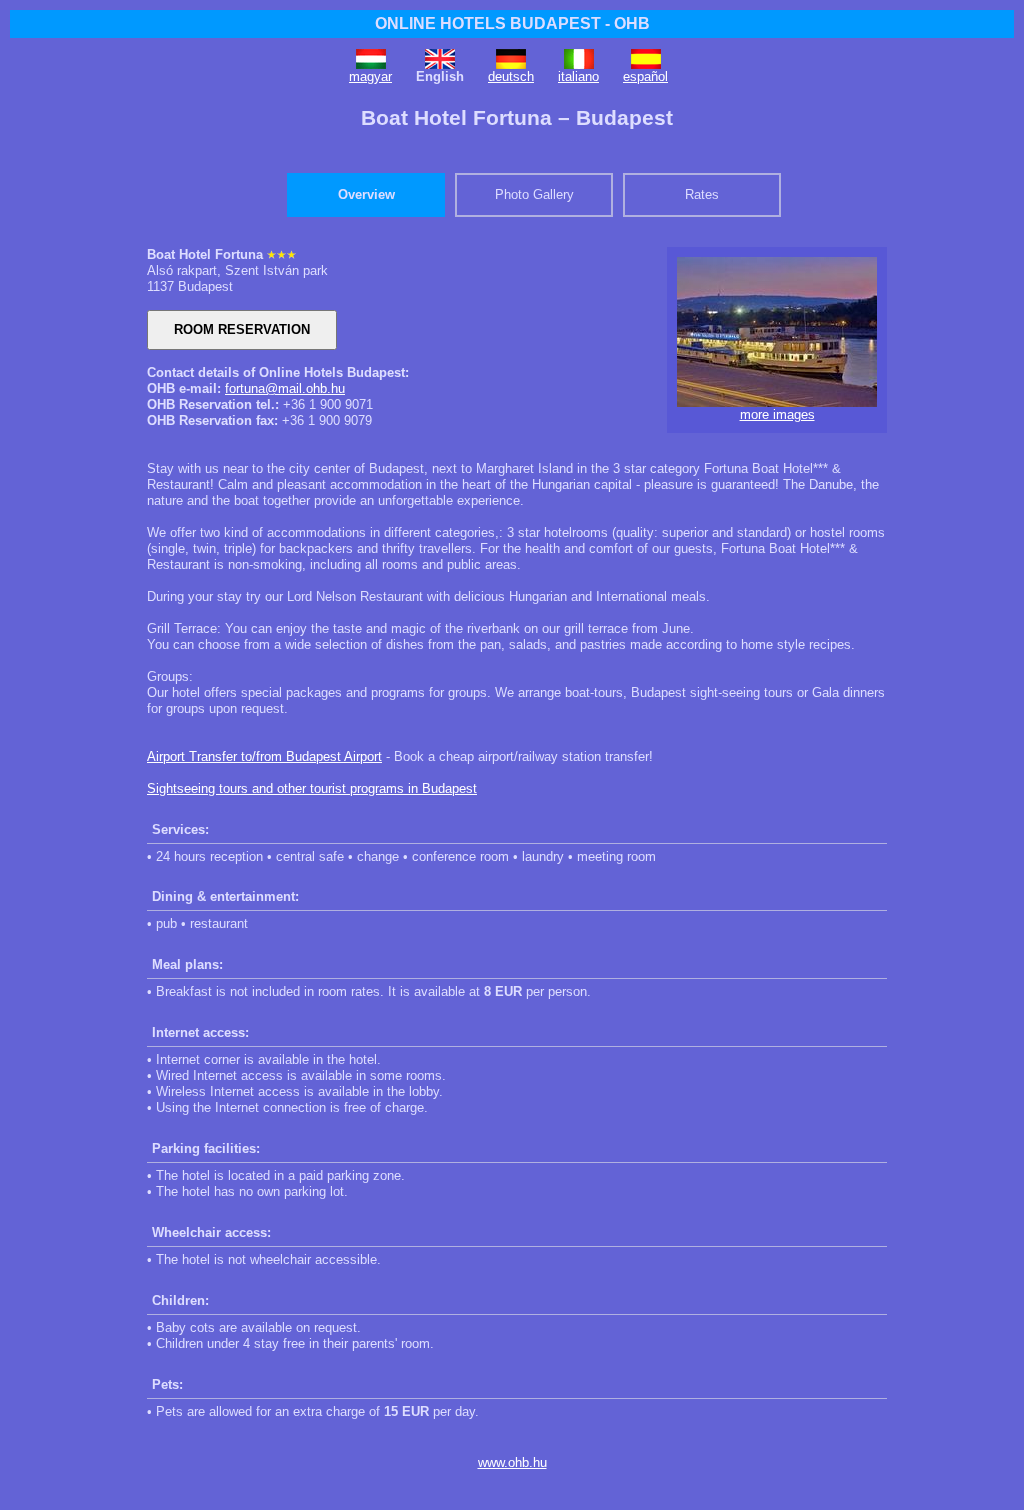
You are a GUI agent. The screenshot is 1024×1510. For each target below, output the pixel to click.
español (645, 76)
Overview (366, 194)
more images (777, 414)
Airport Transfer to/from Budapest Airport (264, 756)
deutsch (511, 76)
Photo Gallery (534, 194)
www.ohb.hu (512, 1462)
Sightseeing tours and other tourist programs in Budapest (312, 788)
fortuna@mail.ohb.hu (285, 388)
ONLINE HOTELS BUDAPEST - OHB (512, 23)
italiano (578, 76)
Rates (702, 194)
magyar (370, 76)
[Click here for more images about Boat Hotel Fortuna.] (777, 402)
